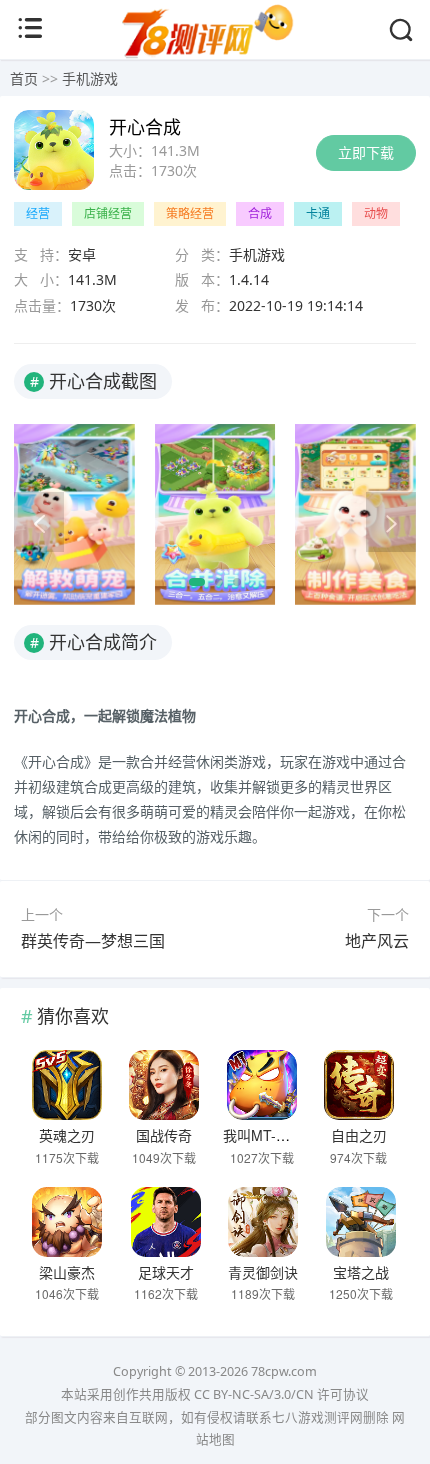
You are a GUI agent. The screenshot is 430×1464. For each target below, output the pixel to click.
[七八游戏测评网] (215, 56)
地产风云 (377, 941)
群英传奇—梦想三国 (93, 941)
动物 (376, 213)
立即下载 (366, 152)
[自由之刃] (359, 1085)
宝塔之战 (361, 1272)
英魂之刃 (67, 1135)
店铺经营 (108, 213)
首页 (24, 78)
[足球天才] (166, 1222)
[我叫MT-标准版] (262, 1085)
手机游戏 (90, 78)
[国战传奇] (164, 1085)
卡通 (318, 213)
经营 (38, 213)
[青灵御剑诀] (264, 1222)
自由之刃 (359, 1135)
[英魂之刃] (67, 1085)
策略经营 (190, 213)
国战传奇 (164, 1135)
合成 (260, 213)
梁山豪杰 (67, 1272)
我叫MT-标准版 (270, 1135)
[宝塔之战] (361, 1222)
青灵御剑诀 (263, 1272)
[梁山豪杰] (67, 1222)
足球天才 (166, 1272)
